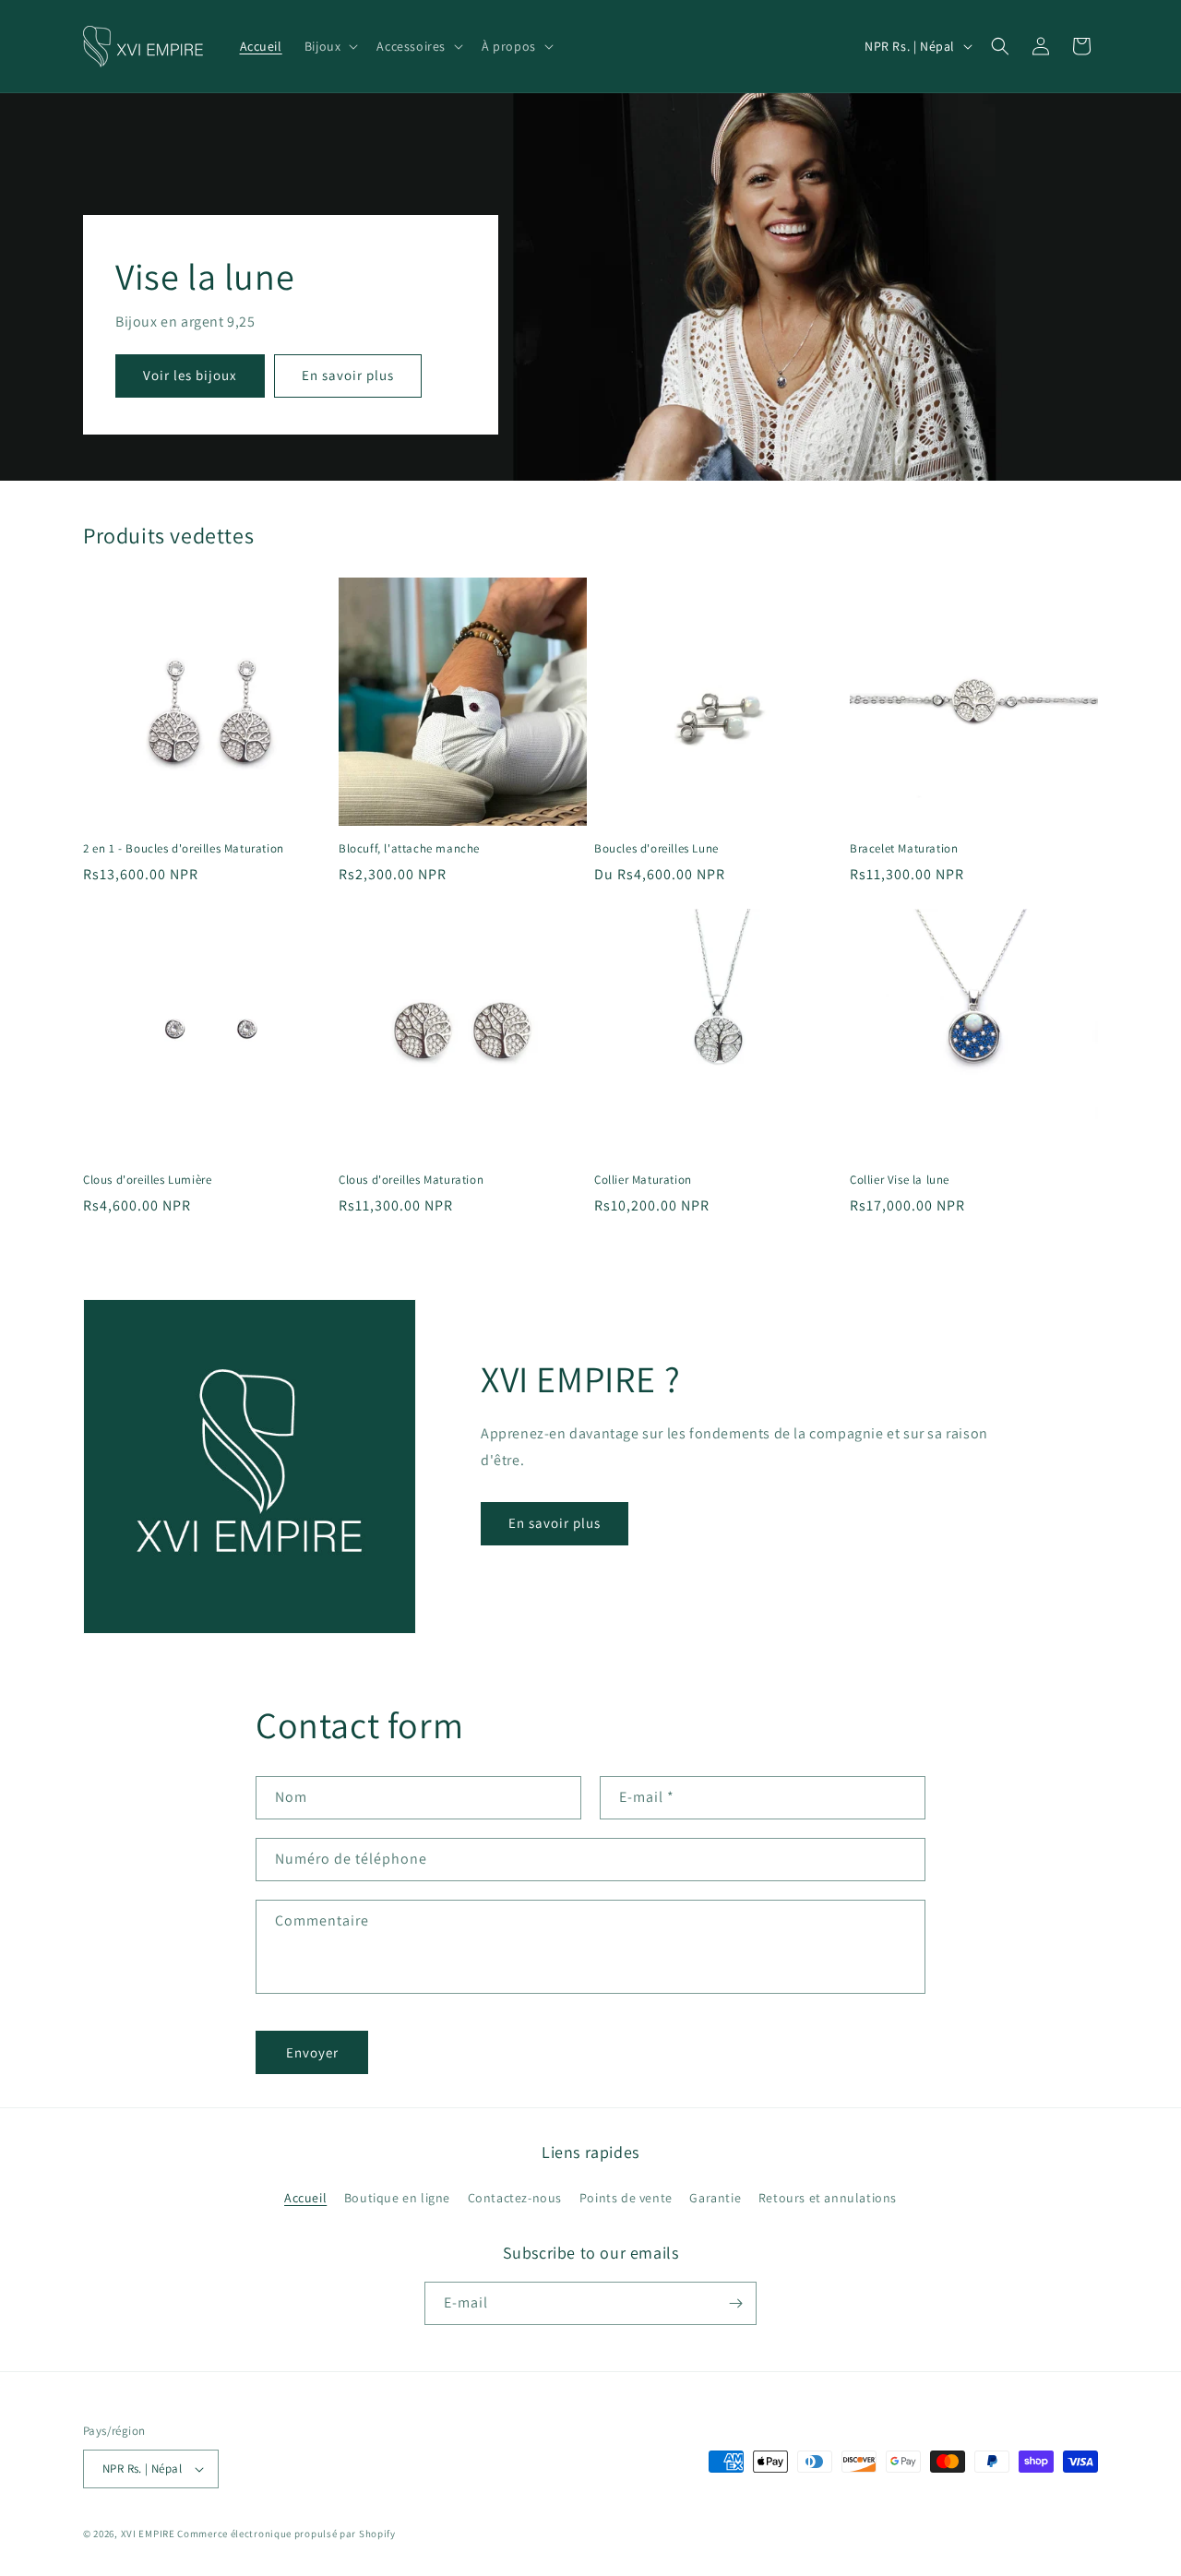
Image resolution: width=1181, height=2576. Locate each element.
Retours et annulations (828, 2198)
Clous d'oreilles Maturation (411, 1180)
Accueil (305, 2198)
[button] (330, 46)
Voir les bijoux (190, 376)
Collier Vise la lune (900, 1180)
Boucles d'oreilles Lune (656, 849)
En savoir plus (348, 376)
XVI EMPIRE (148, 2534)
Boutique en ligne (397, 2198)
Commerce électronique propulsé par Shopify (286, 2534)
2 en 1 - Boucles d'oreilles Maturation (184, 849)
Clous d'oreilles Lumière (147, 1180)
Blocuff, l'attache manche (409, 849)
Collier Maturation (643, 1180)
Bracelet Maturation (904, 849)
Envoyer (312, 2052)
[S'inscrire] (735, 2303)
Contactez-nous (515, 2198)
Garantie (715, 2198)
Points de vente (626, 2198)
